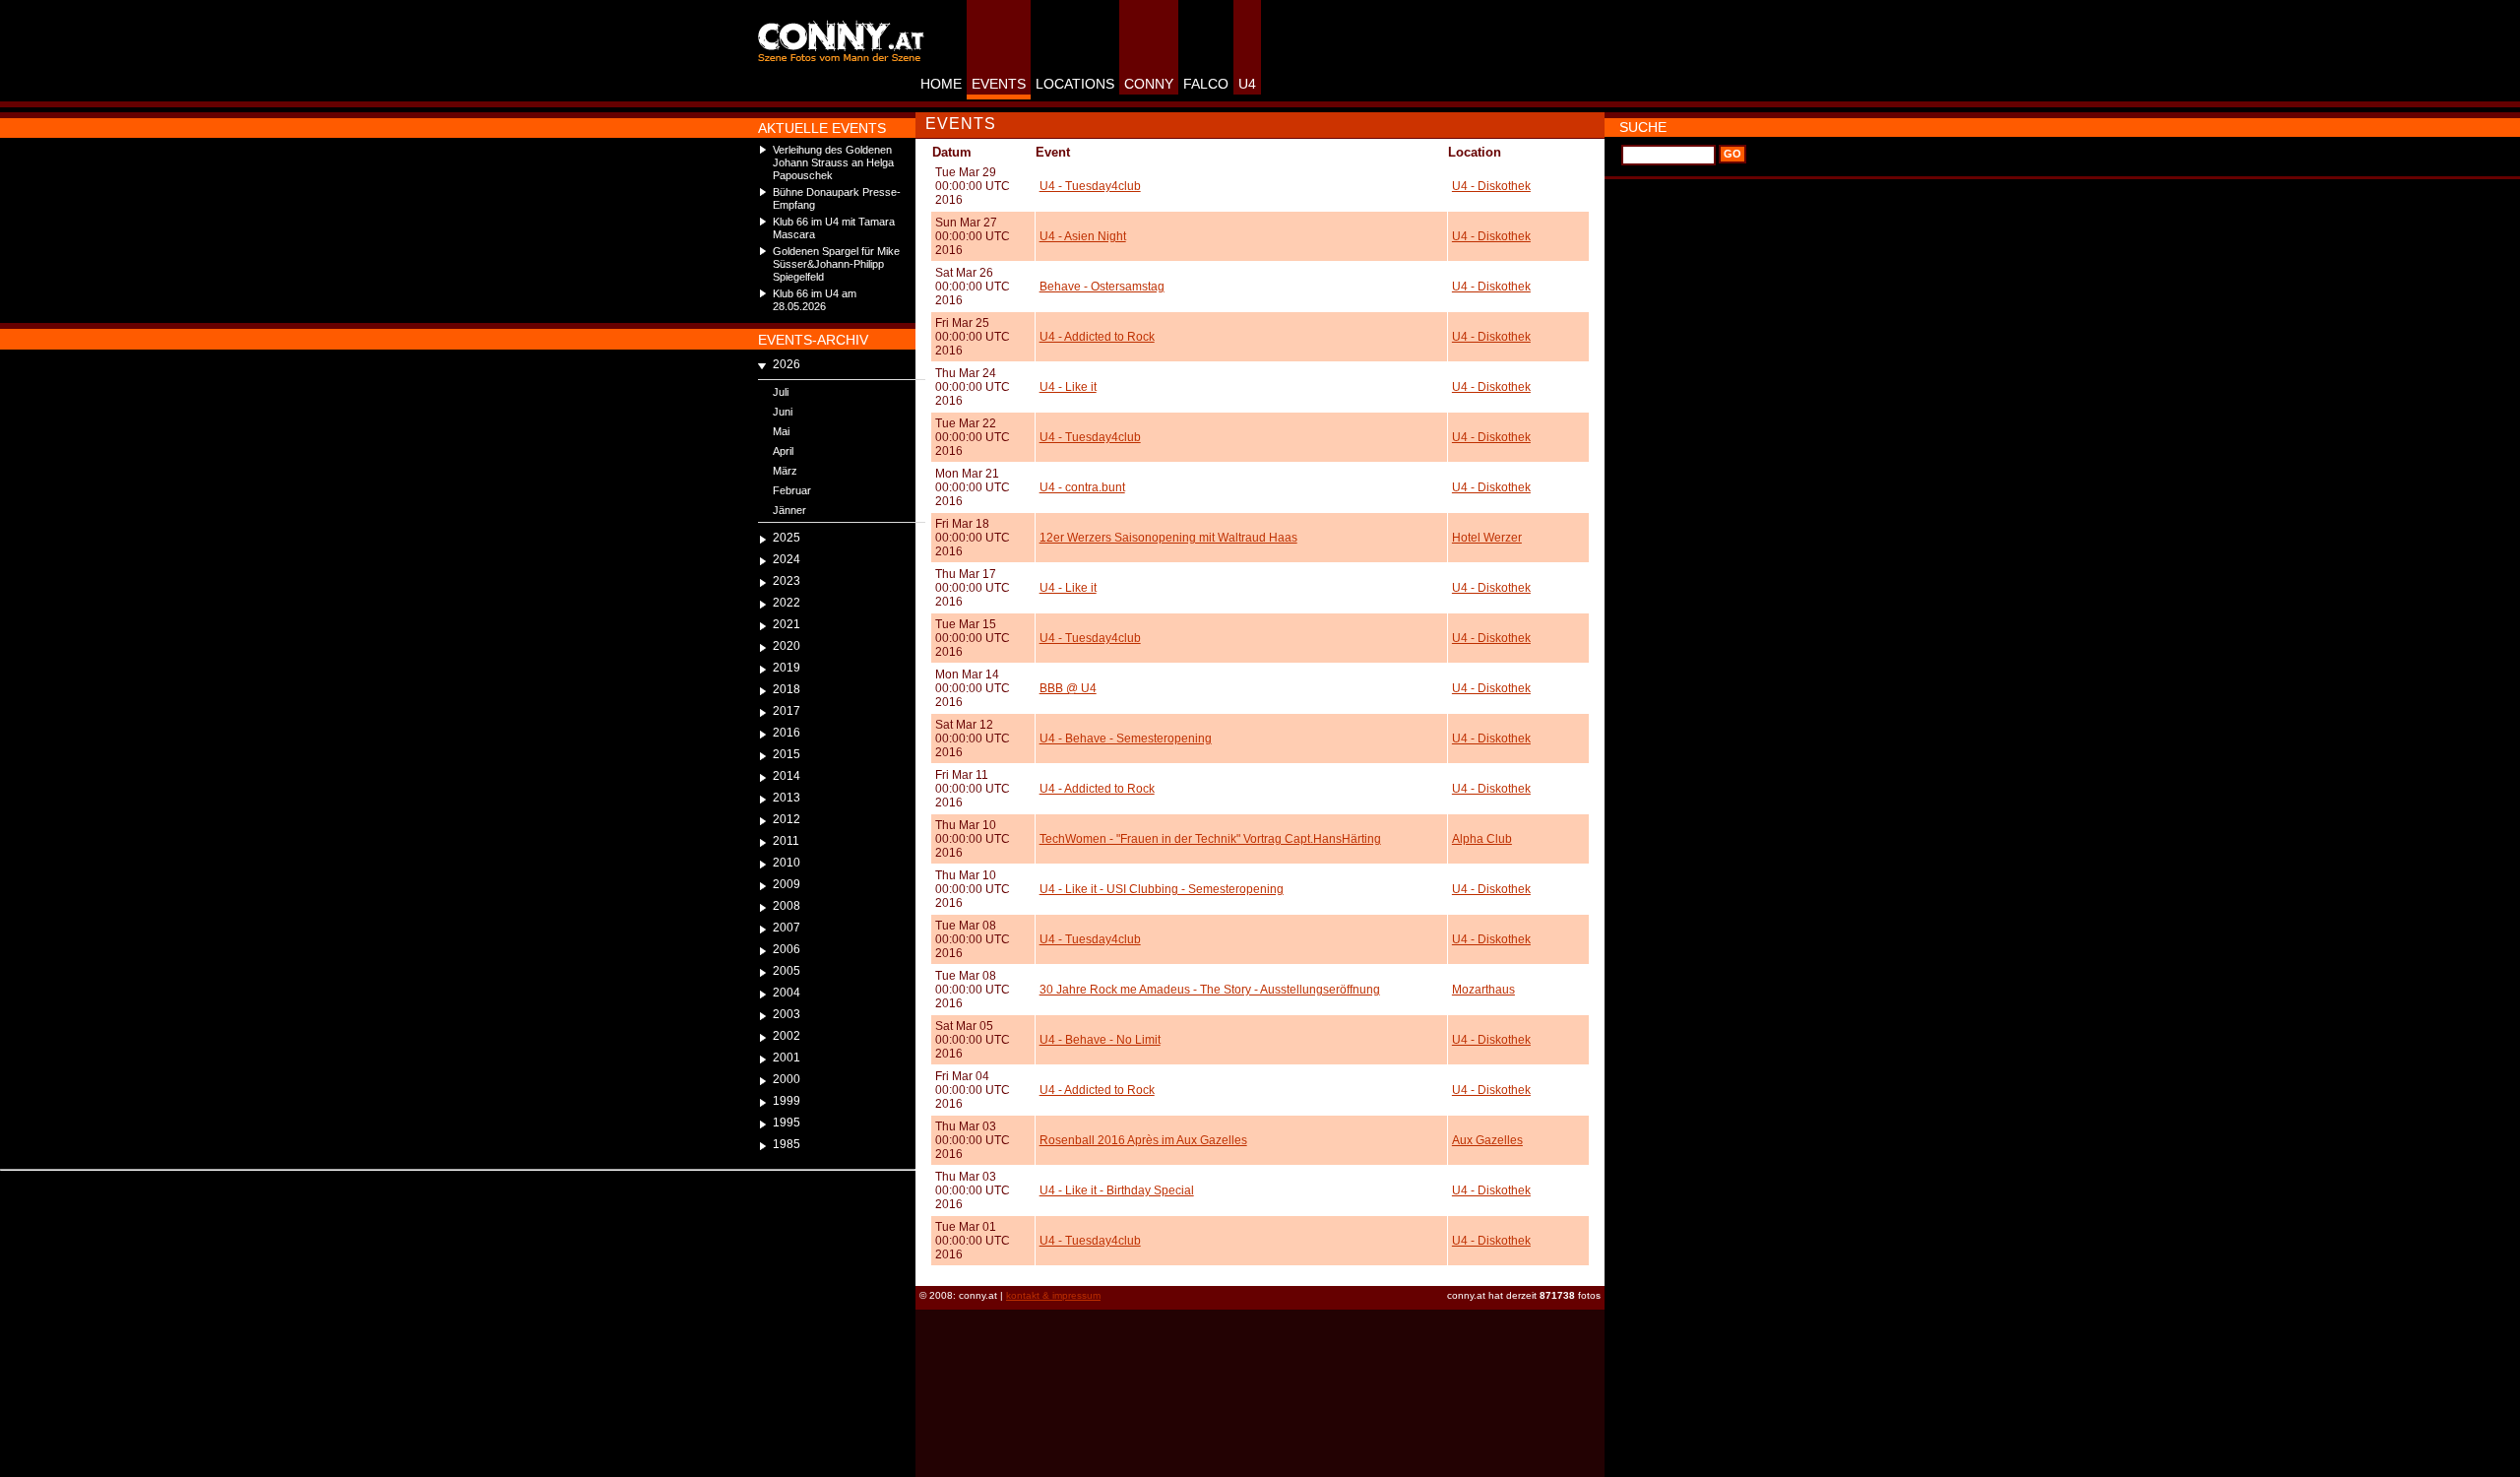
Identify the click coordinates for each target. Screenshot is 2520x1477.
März (785, 471)
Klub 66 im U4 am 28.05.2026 (815, 300)
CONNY (1149, 84)
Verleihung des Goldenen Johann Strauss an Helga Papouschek (833, 162)
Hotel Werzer (1487, 538)
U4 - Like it (1068, 387)
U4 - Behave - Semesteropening (1126, 738)
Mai (781, 431)
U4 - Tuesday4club (1090, 186)
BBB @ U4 (1068, 688)
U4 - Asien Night (1083, 236)
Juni (783, 412)
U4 (1247, 84)
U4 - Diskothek (1491, 186)
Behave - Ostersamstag (1102, 287)
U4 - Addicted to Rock (1097, 337)
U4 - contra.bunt (1082, 487)
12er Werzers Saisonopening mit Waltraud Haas (1168, 538)
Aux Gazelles (1487, 1140)
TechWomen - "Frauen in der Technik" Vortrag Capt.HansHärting (1210, 839)
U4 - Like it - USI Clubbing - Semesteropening (1162, 889)
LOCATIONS (1075, 84)
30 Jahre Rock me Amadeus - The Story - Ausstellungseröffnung (1210, 990)
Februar (792, 490)
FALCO (1206, 84)
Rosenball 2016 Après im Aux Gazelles (1143, 1140)
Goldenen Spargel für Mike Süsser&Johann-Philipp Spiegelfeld (836, 264)
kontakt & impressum (1053, 1295)
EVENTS (999, 84)
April (783, 451)
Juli (781, 392)
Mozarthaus (1483, 990)
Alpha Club (1482, 839)
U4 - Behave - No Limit (1100, 1040)
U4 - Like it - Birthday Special (1117, 1190)
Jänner (789, 510)
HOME (941, 84)
